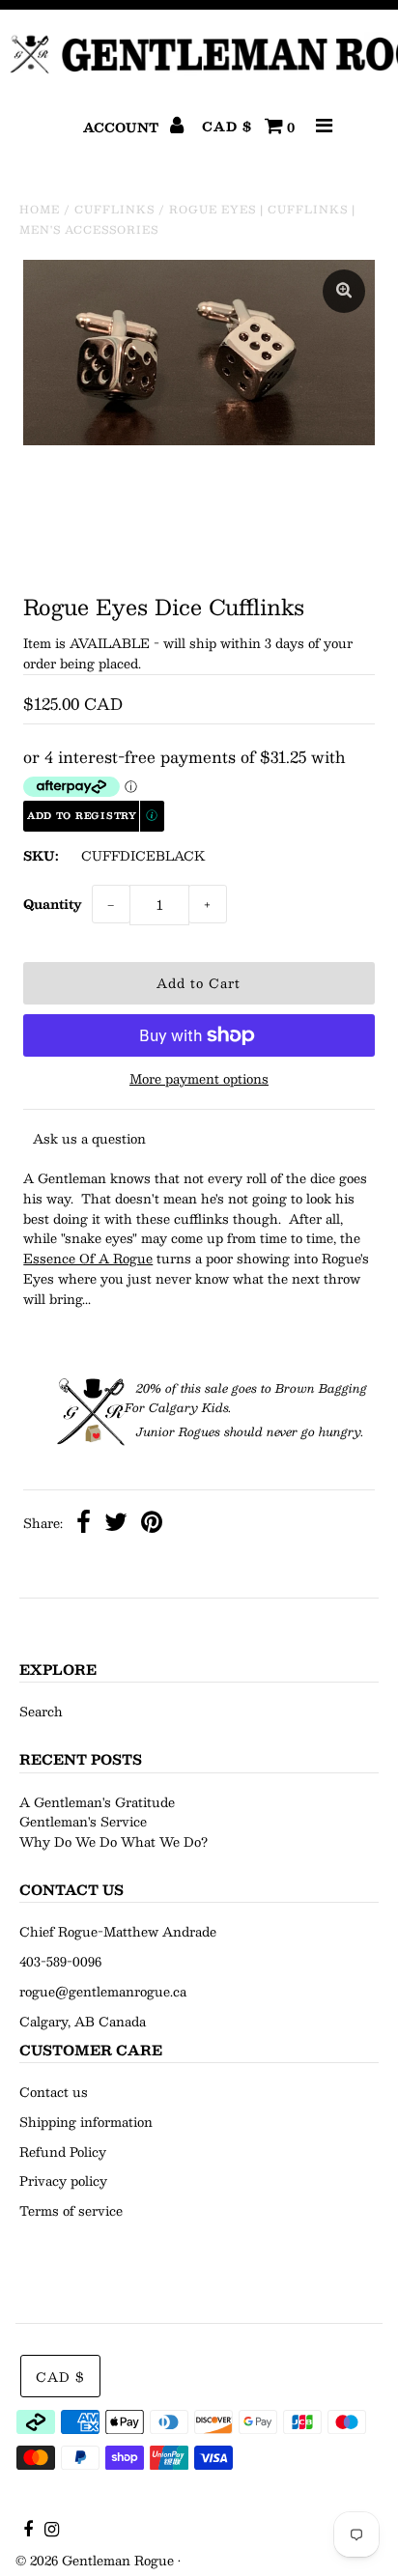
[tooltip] (153, 817)
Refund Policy (63, 2152)
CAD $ (227, 127)
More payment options (199, 1079)
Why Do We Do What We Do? (114, 1842)
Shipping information (86, 2122)
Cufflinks (114, 209)
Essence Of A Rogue (88, 1259)
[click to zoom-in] (344, 291)
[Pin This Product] (152, 1525)
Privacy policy (63, 2181)
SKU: (41, 856)
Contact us (54, 2092)
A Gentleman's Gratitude (97, 1802)
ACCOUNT (123, 127)
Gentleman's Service (83, 1822)
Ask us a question (89, 1139)
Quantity (53, 904)
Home (40, 209)
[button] (94, 816)
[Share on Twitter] (116, 1525)
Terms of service (71, 2211)
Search (41, 1712)
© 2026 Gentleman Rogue (95, 2561)
